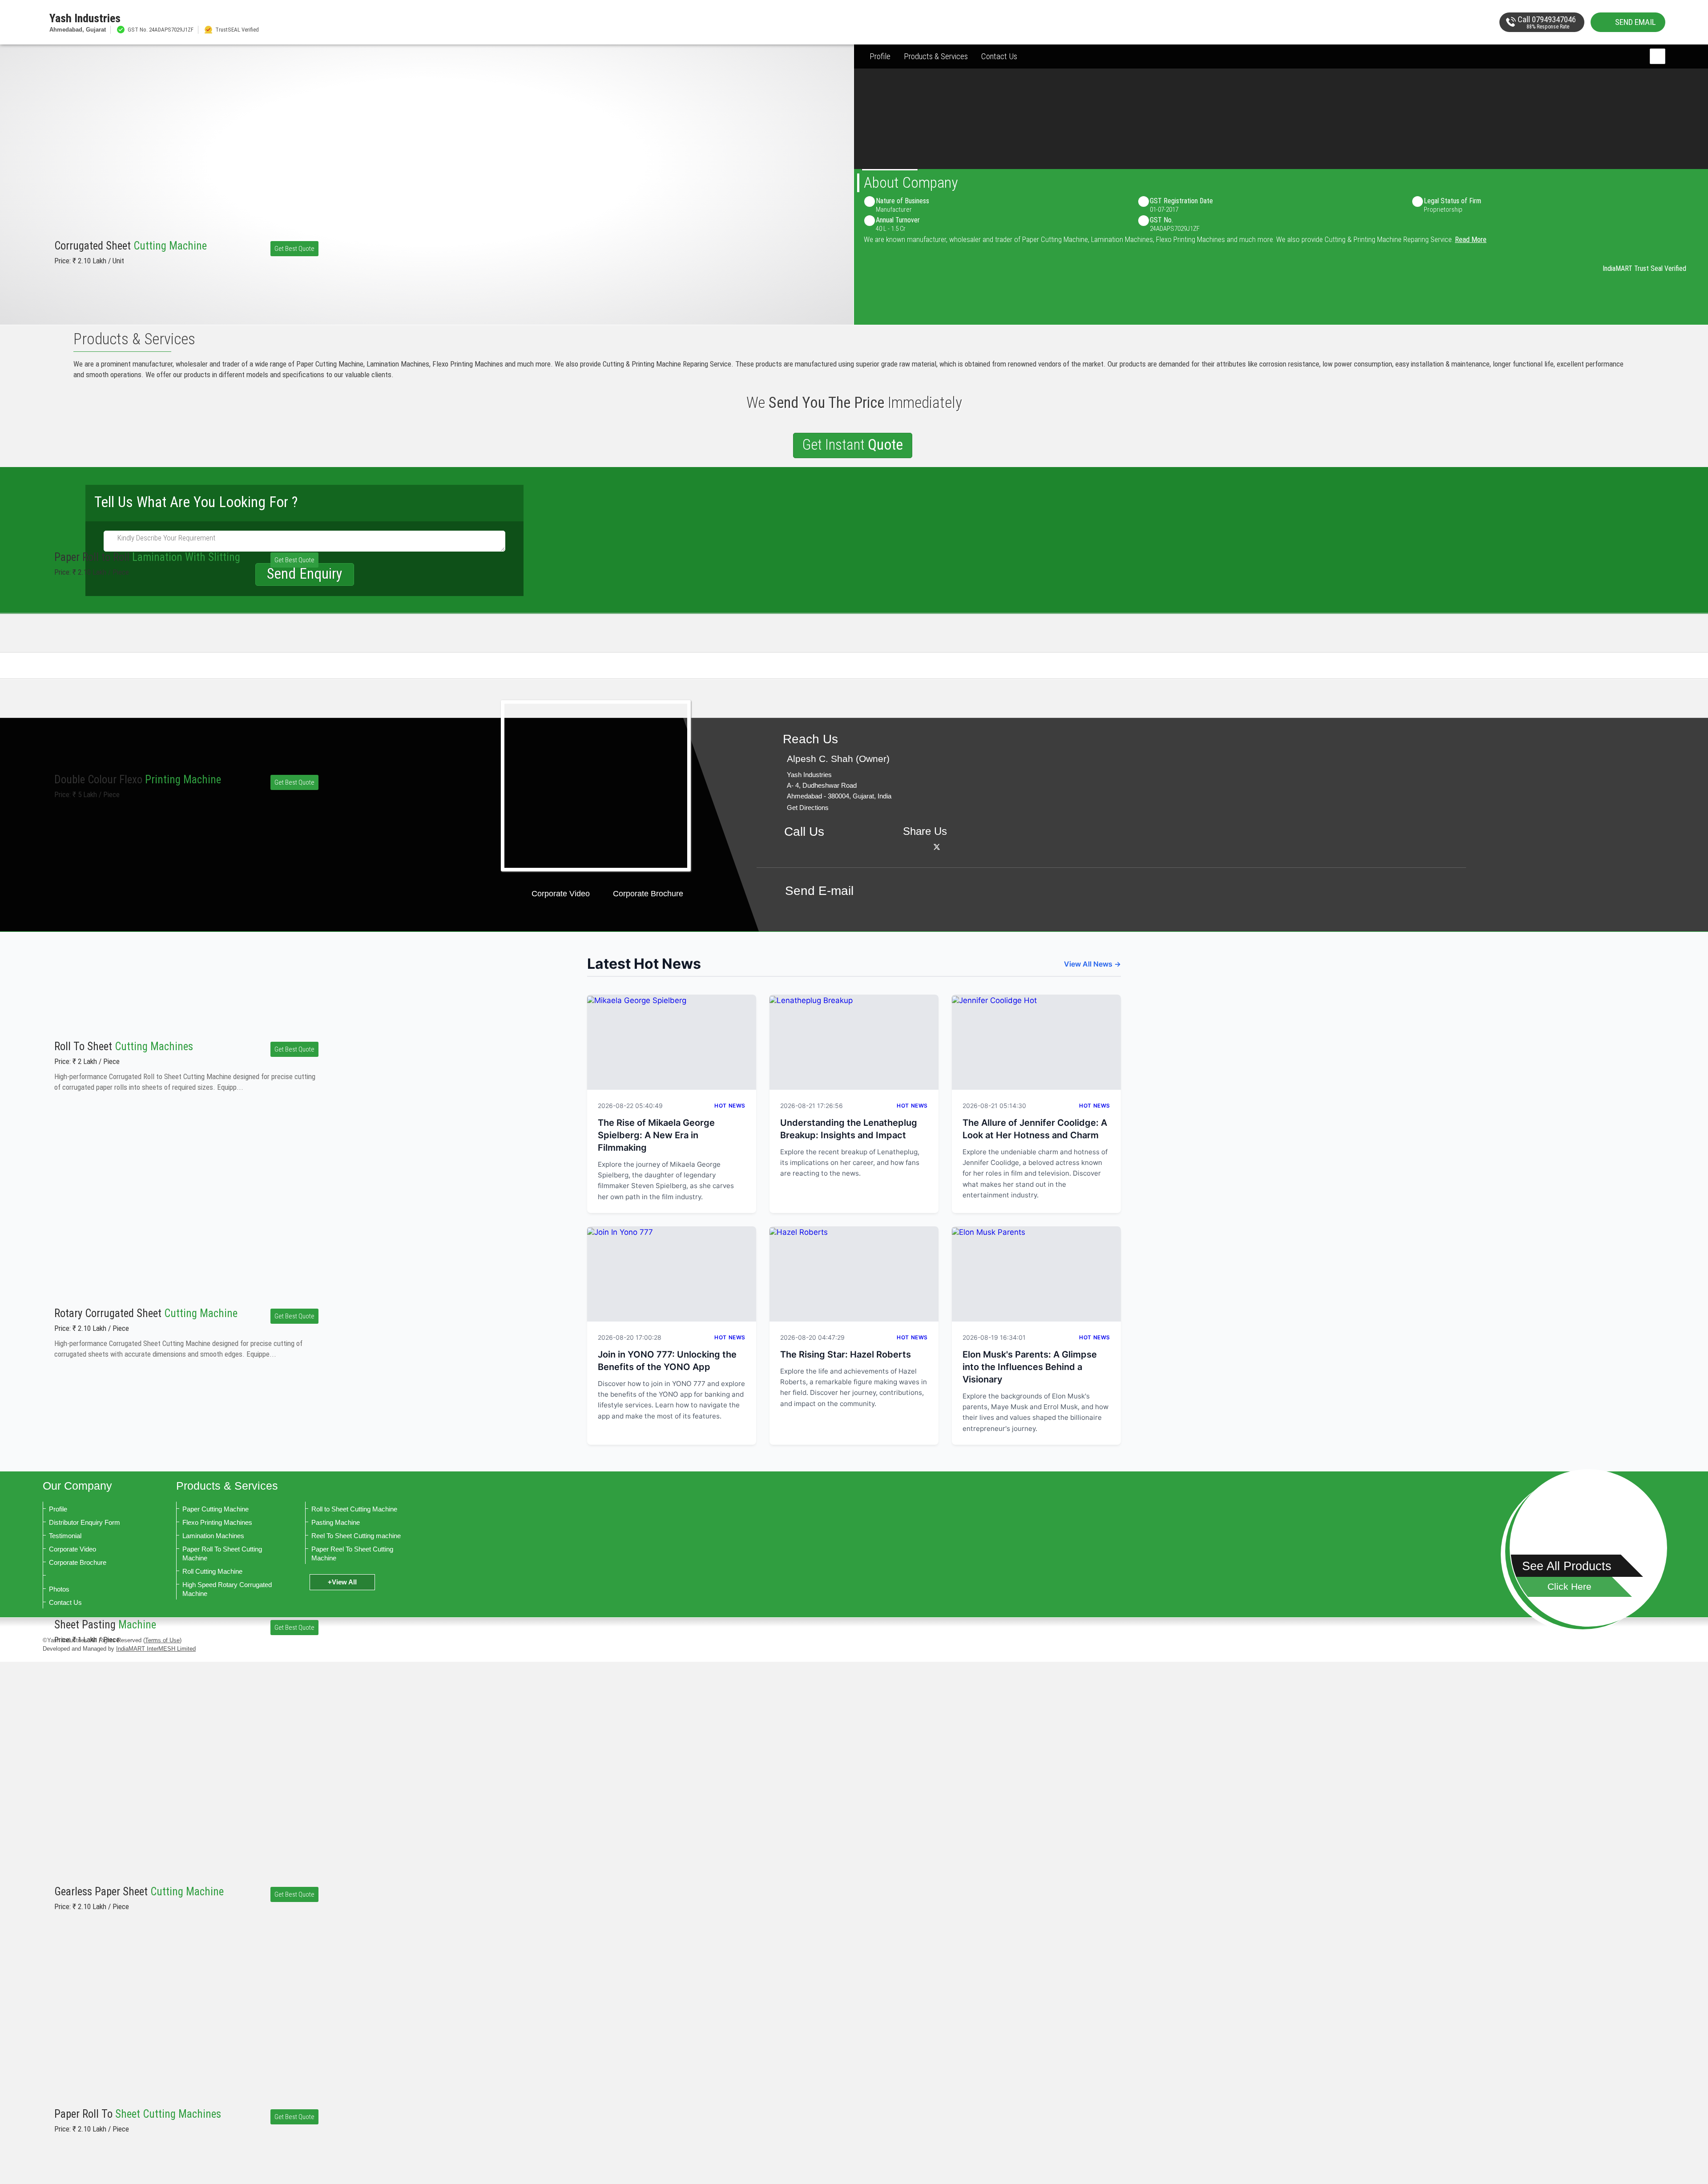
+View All (342, 1582)
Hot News (730, 1106)
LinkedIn (949, 847)
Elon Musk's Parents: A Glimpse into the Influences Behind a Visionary (1030, 1367)
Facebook (925, 847)
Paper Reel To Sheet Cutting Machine (352, 1553)
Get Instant (853, 445)
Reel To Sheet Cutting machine (356, 1536)
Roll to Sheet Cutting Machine (354, 1509)
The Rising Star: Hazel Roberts (846, 1354)
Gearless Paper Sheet (139, 1892)
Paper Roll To (138, 2114)
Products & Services (936, 56)
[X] (937, 847)
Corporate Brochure (648, 894)
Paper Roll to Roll (147, 557)
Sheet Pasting (105, 1625)
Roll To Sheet (124, 1046)
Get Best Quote (294, 249)
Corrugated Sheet (131, 246)
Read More (1471, 239)
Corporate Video (561, 894)
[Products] (1588, 1548)
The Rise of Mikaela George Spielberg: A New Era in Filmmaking (656, 1135)
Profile (880, 56)
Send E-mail (819, 891)
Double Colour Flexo (138, 780)
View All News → (1092, 964)
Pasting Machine (336, 1522)
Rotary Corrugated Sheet (146, 1313)
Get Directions (808, 808)
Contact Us (999, 56)
